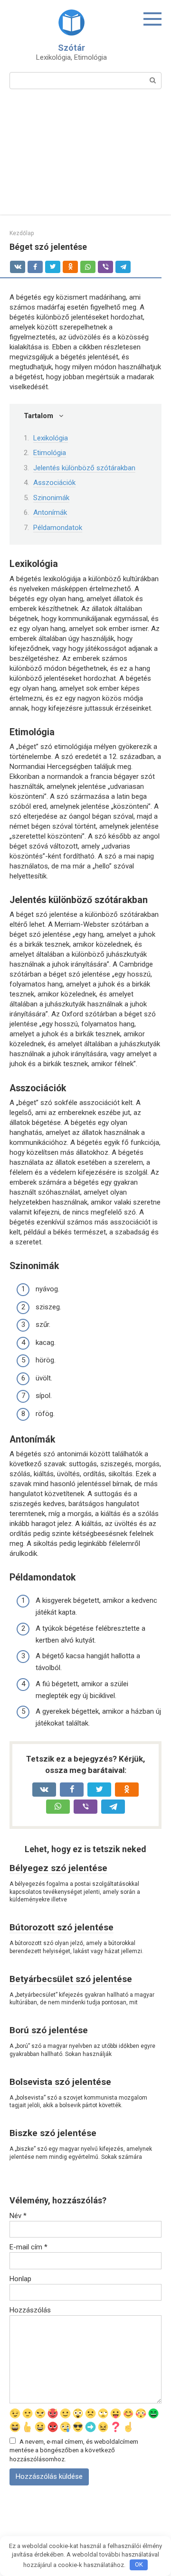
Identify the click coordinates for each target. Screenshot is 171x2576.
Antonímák (50, 512)
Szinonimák (51, 498)
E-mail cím (28, 2247)
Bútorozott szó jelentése (62, 1927)
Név (18, 2216)
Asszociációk (54, 483)
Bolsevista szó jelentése (60, 2082)
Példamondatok (58, 528)
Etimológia (50, 453)
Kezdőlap (22, 233)
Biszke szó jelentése (53, 2133)
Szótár (71, 48)
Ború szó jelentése (49, 2030)
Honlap (20, 2279)
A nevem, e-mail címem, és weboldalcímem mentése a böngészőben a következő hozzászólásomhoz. (74, 2450)
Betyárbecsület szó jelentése (71, 1979)
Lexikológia (51, 438)
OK (139, 2564)
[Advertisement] (85, 158)
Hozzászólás (30, 2310)
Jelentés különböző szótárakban (84, 468)
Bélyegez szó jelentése (58, 1868)
